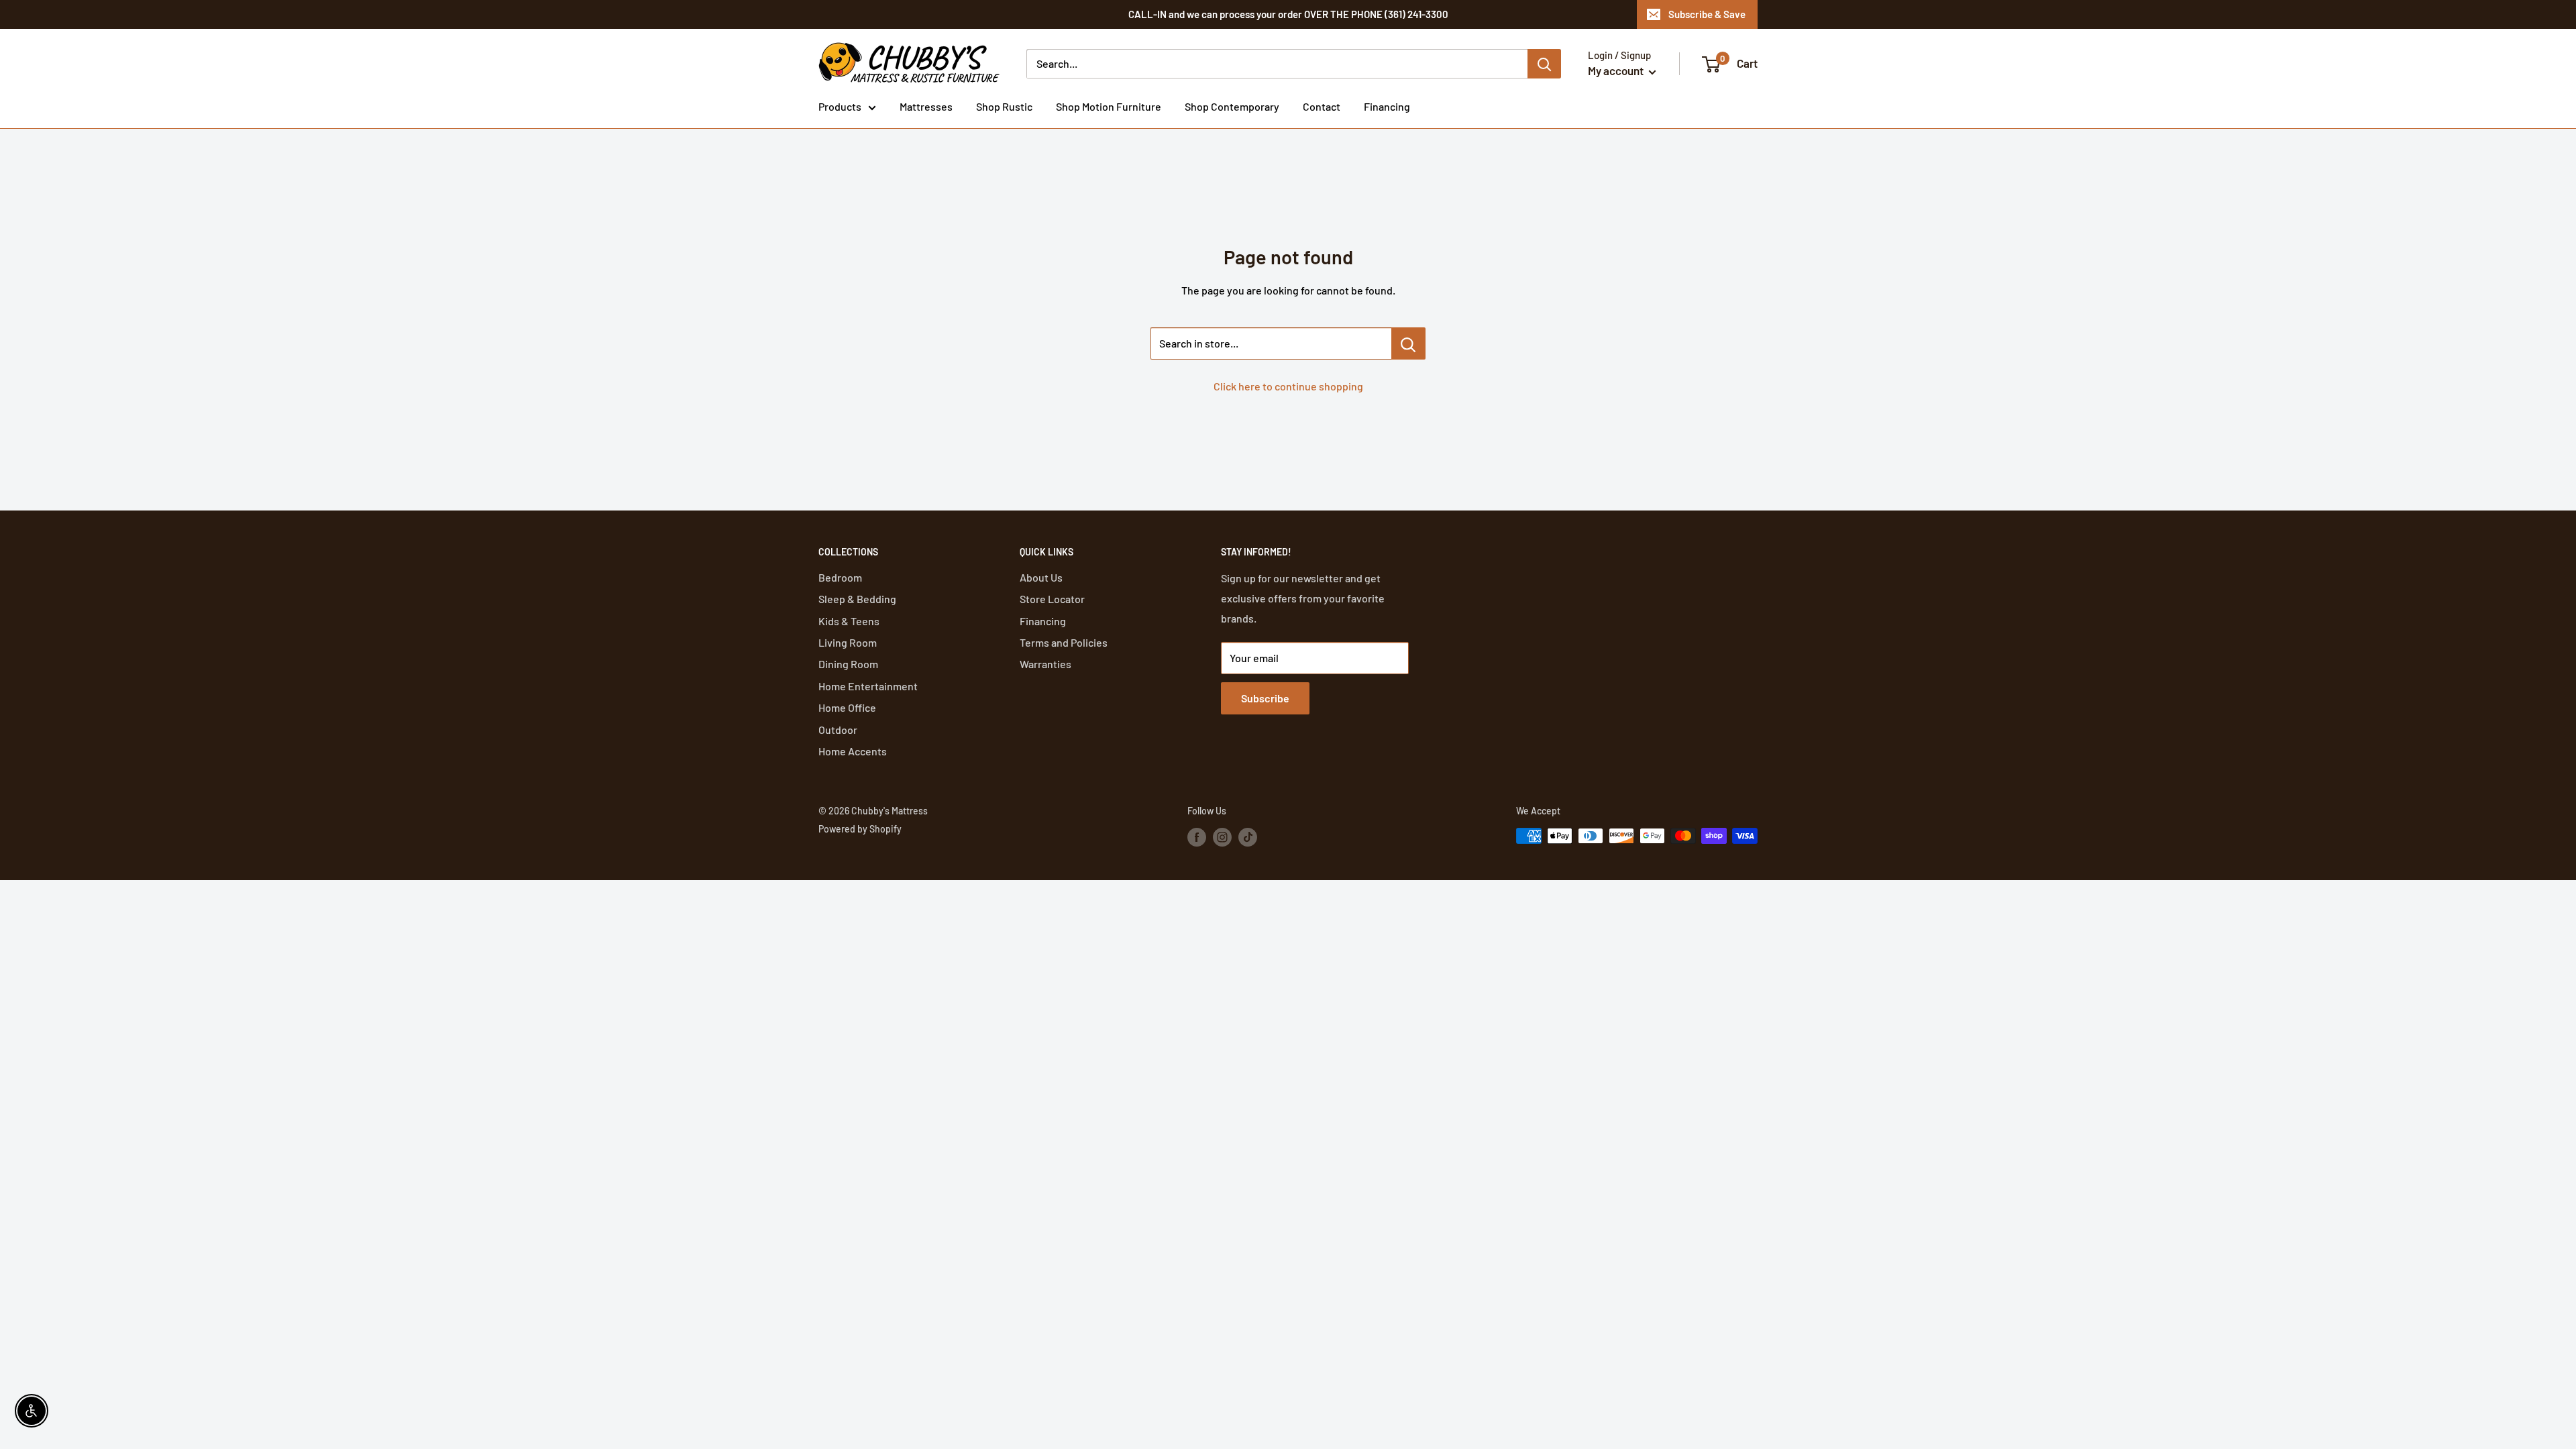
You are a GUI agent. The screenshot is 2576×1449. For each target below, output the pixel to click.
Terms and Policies (1064, 642)
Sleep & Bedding (857, 599)
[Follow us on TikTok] (1248, 837)
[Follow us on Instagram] (1222, 837)
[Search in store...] (1408, 343)
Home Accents (853, 751)
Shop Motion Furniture (1109, 106)
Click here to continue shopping (1288, 386)
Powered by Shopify (860, 829)
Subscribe (1265, 698)
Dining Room (848, 664)
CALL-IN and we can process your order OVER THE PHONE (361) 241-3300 (1288, 14)
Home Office (847, 707)
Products (840, 106)
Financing (1387, 106)
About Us (1041, 577)
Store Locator (1052, 599)
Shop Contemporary (1232, 106)
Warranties (1045, 664)
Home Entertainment (868, 686)
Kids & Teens (849, 621)
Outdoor (838, 730)
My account (1617, 70)
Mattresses (926, 106)
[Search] (1544, 64)
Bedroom (840, 577)
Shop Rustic (1004, 106)
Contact (1322, 106)
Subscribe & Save (1707, 14)
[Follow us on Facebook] (1197, 837)
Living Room (848, 642)
